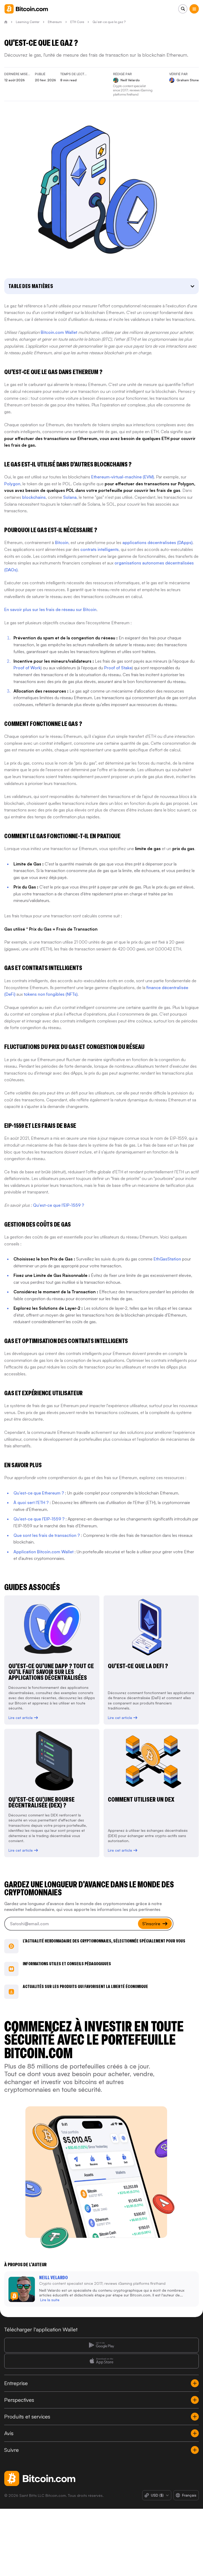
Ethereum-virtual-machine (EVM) (123, 477)
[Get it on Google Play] (101, 2345)
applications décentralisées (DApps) (157, 542)
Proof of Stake (118, 668)
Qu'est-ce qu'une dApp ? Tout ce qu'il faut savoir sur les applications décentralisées (51, 1672)
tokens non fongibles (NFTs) (51, 994)
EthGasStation (167, 1259)
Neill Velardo (53, 2277)
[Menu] (194, 9)
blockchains (34, 497)
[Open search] (183, 9)
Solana (70, 497)
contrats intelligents (100, 549)
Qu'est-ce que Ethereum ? (39, 1493)
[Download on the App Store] (101, 2361)
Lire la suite (50, 2300)
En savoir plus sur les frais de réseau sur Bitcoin (50, 609)
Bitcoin (62, 542)
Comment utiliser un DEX (141, 1799)
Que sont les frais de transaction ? (47, 1535)
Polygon (12, 484)
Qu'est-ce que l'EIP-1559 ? (59, 1205)
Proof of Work (27, 668)
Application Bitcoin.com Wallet (43, 1552)
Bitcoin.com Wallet (59, 332)
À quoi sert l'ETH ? (31, 1502)
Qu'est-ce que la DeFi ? (138, 1666)
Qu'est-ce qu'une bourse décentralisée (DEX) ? (41, 1802)
